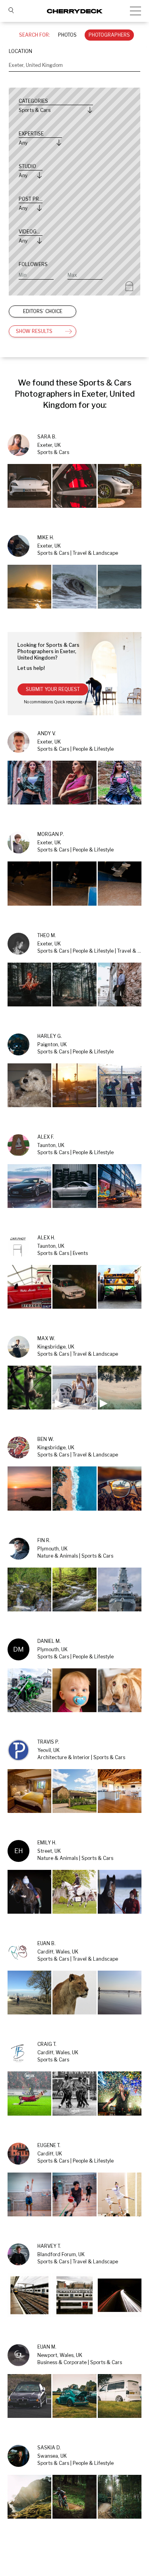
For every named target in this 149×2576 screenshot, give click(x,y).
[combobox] (74, 65)
